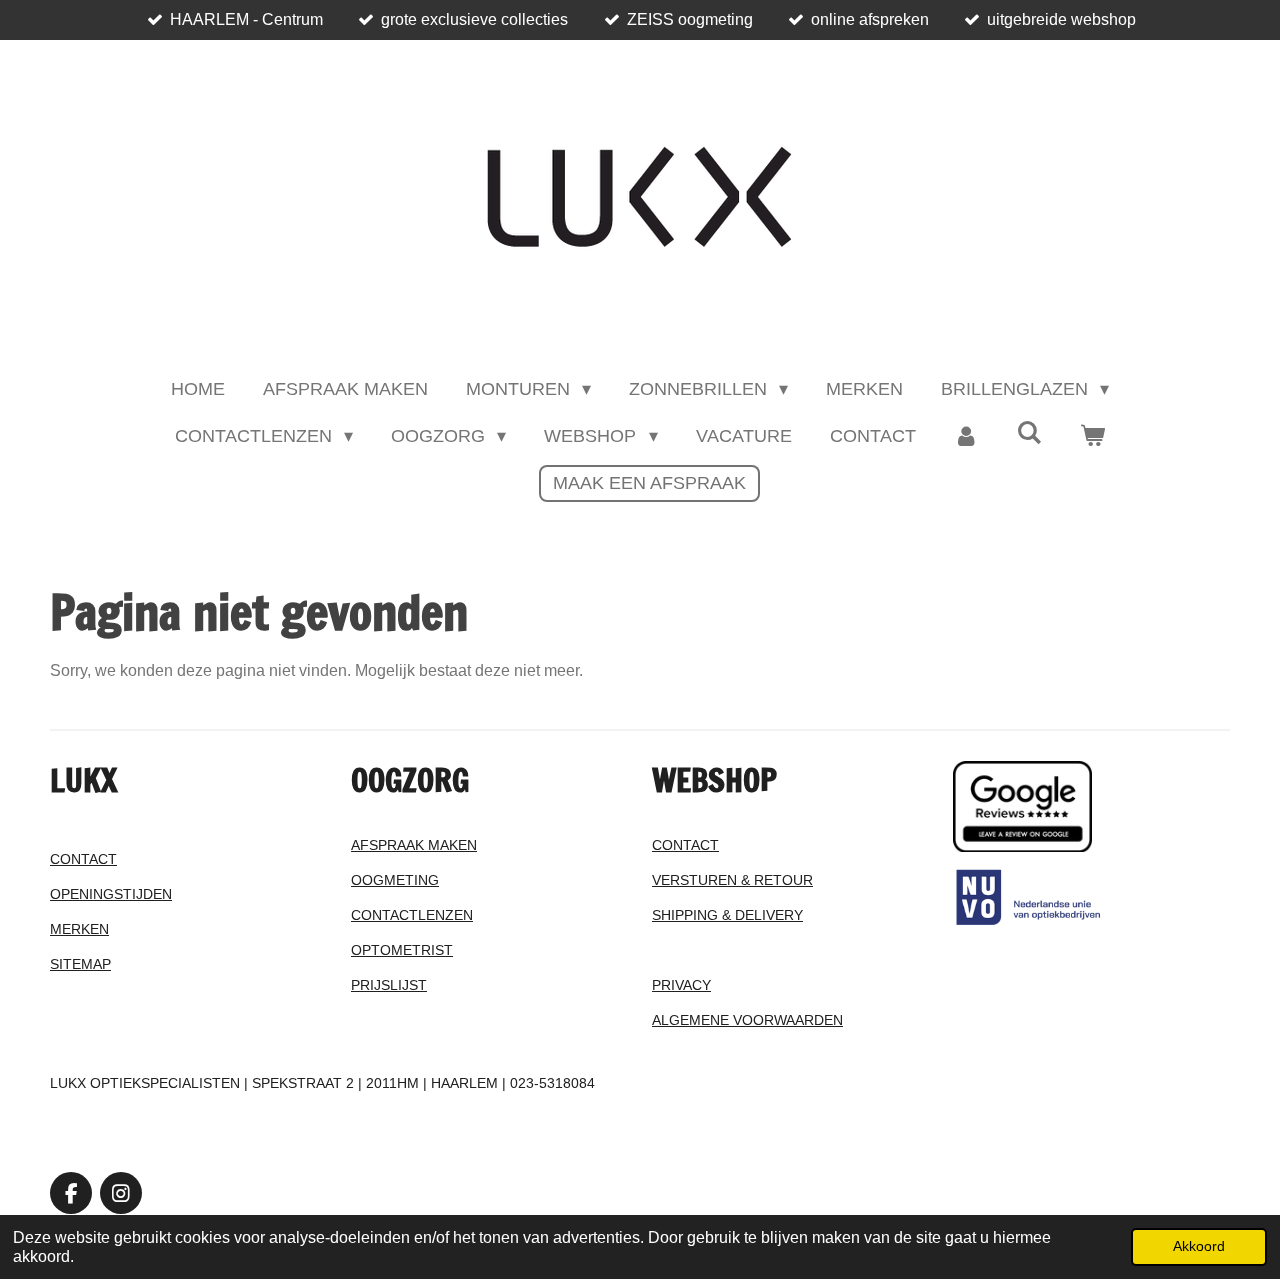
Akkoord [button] (1199, 1246)
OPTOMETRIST (402, 950)
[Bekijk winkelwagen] (1092, 436)
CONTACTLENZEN (412, 915)
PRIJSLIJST (389, 985)
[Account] (966, 436)
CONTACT (83, 859)
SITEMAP (80, 964)
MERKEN (79, 929)
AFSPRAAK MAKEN (414, 845)
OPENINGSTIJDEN (111, 894)
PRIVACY (681, 985)
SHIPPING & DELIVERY (727, 915)
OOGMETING (395, 880)
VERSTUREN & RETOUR (732, 880)
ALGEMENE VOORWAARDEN (747, 1020)
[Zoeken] (1029, 433)
